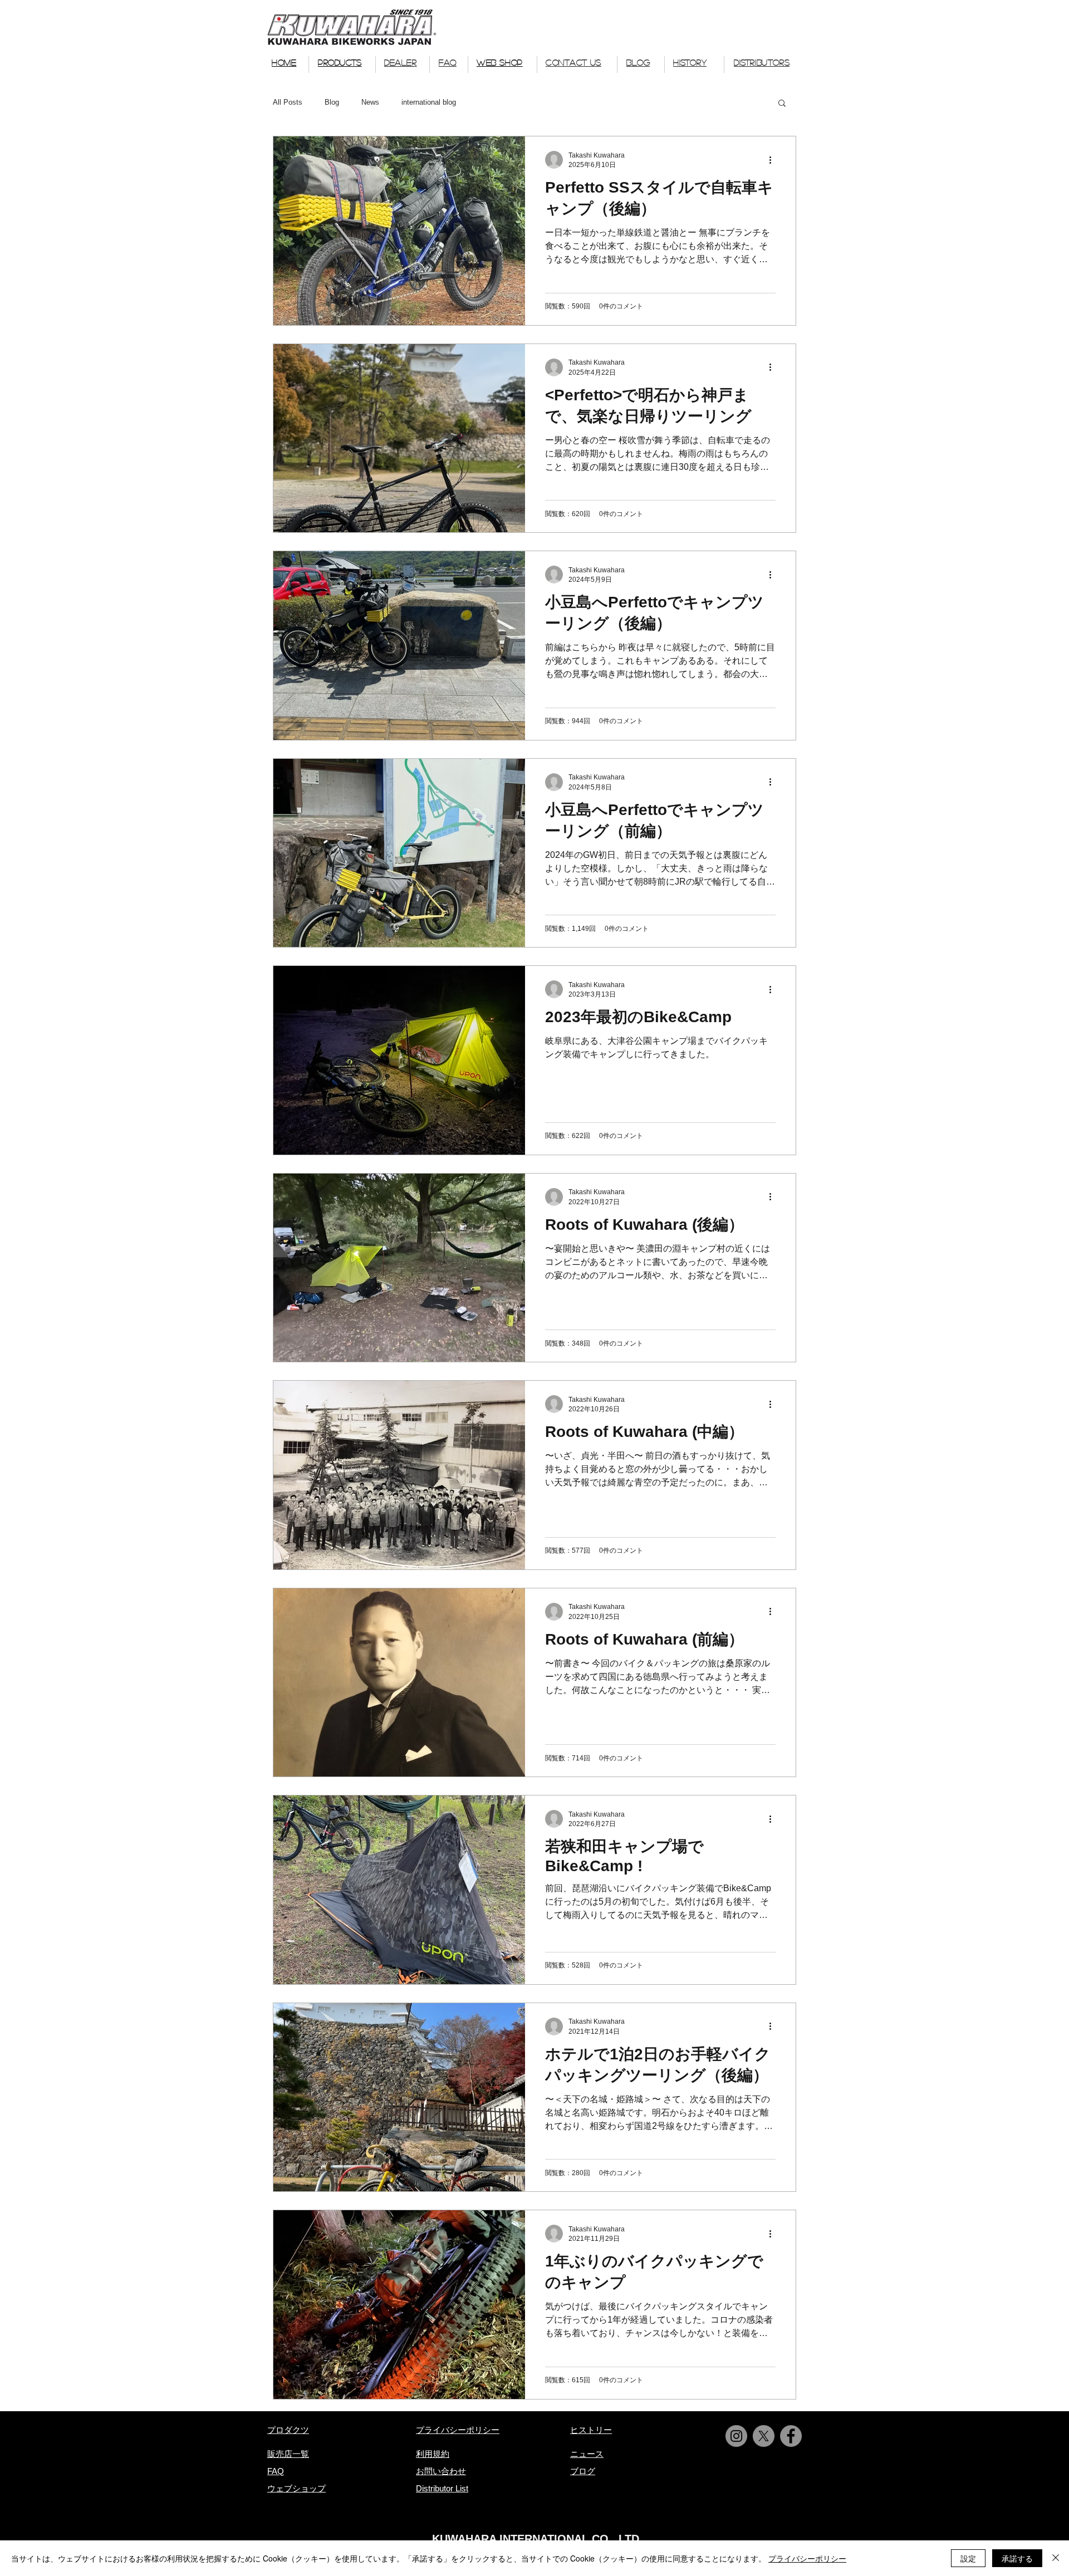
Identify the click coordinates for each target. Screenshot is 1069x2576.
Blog (332, 102)
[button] (782, 104)
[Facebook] (791, 2436)
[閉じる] (1056, 2558)
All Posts (288, 102)
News (370, 102)
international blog (429, 102)
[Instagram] (736, 2436)
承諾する (1017, 2558)
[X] (764, 2436)
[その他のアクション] (774, 160)
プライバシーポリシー (807, 2558)
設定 (968, 2558)
